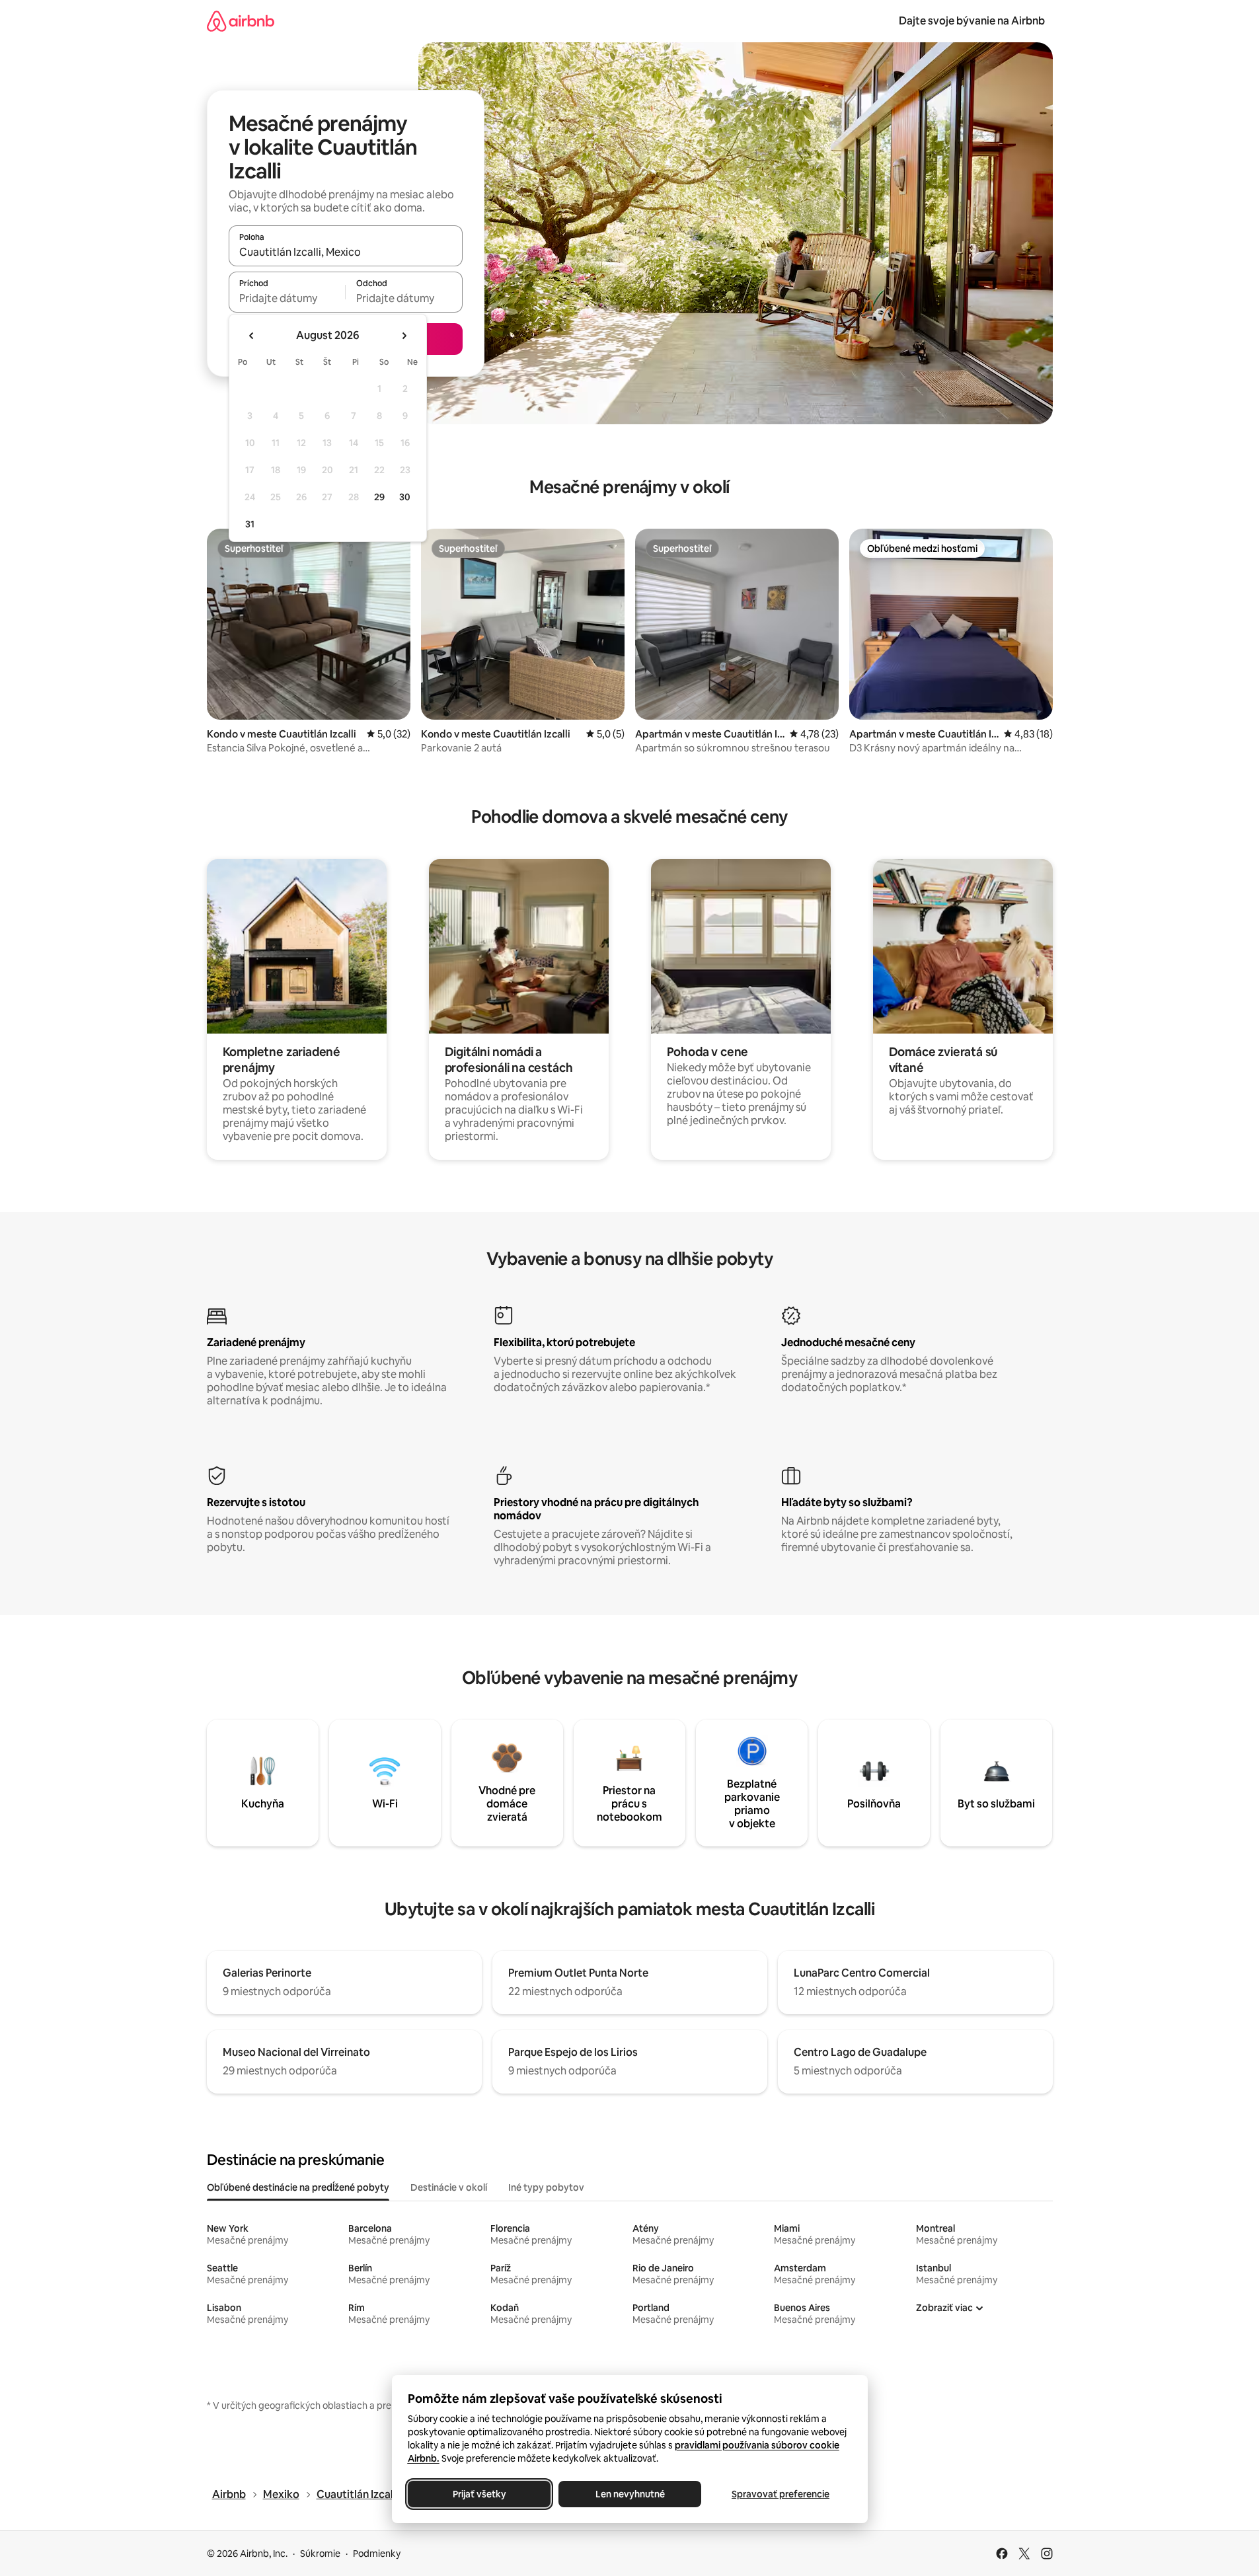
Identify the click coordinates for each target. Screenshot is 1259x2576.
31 (250, 524)
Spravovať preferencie (781, 2494)
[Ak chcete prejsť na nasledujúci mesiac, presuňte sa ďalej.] (404, 336)
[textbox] (287, 298)
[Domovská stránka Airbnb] (241, 21)
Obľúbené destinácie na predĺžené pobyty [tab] (298, 2187)
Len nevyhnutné (629, 2494)
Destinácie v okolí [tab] (449, 2187)
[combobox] (346, 252)
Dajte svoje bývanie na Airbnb (972, 21)
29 (379, 497)
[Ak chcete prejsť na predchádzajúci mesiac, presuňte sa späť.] (252, 336)
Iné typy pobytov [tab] (546, 2187)
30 (405, 497)
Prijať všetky (479, 2494)
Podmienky (377, 2554)
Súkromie (320, 2554)
